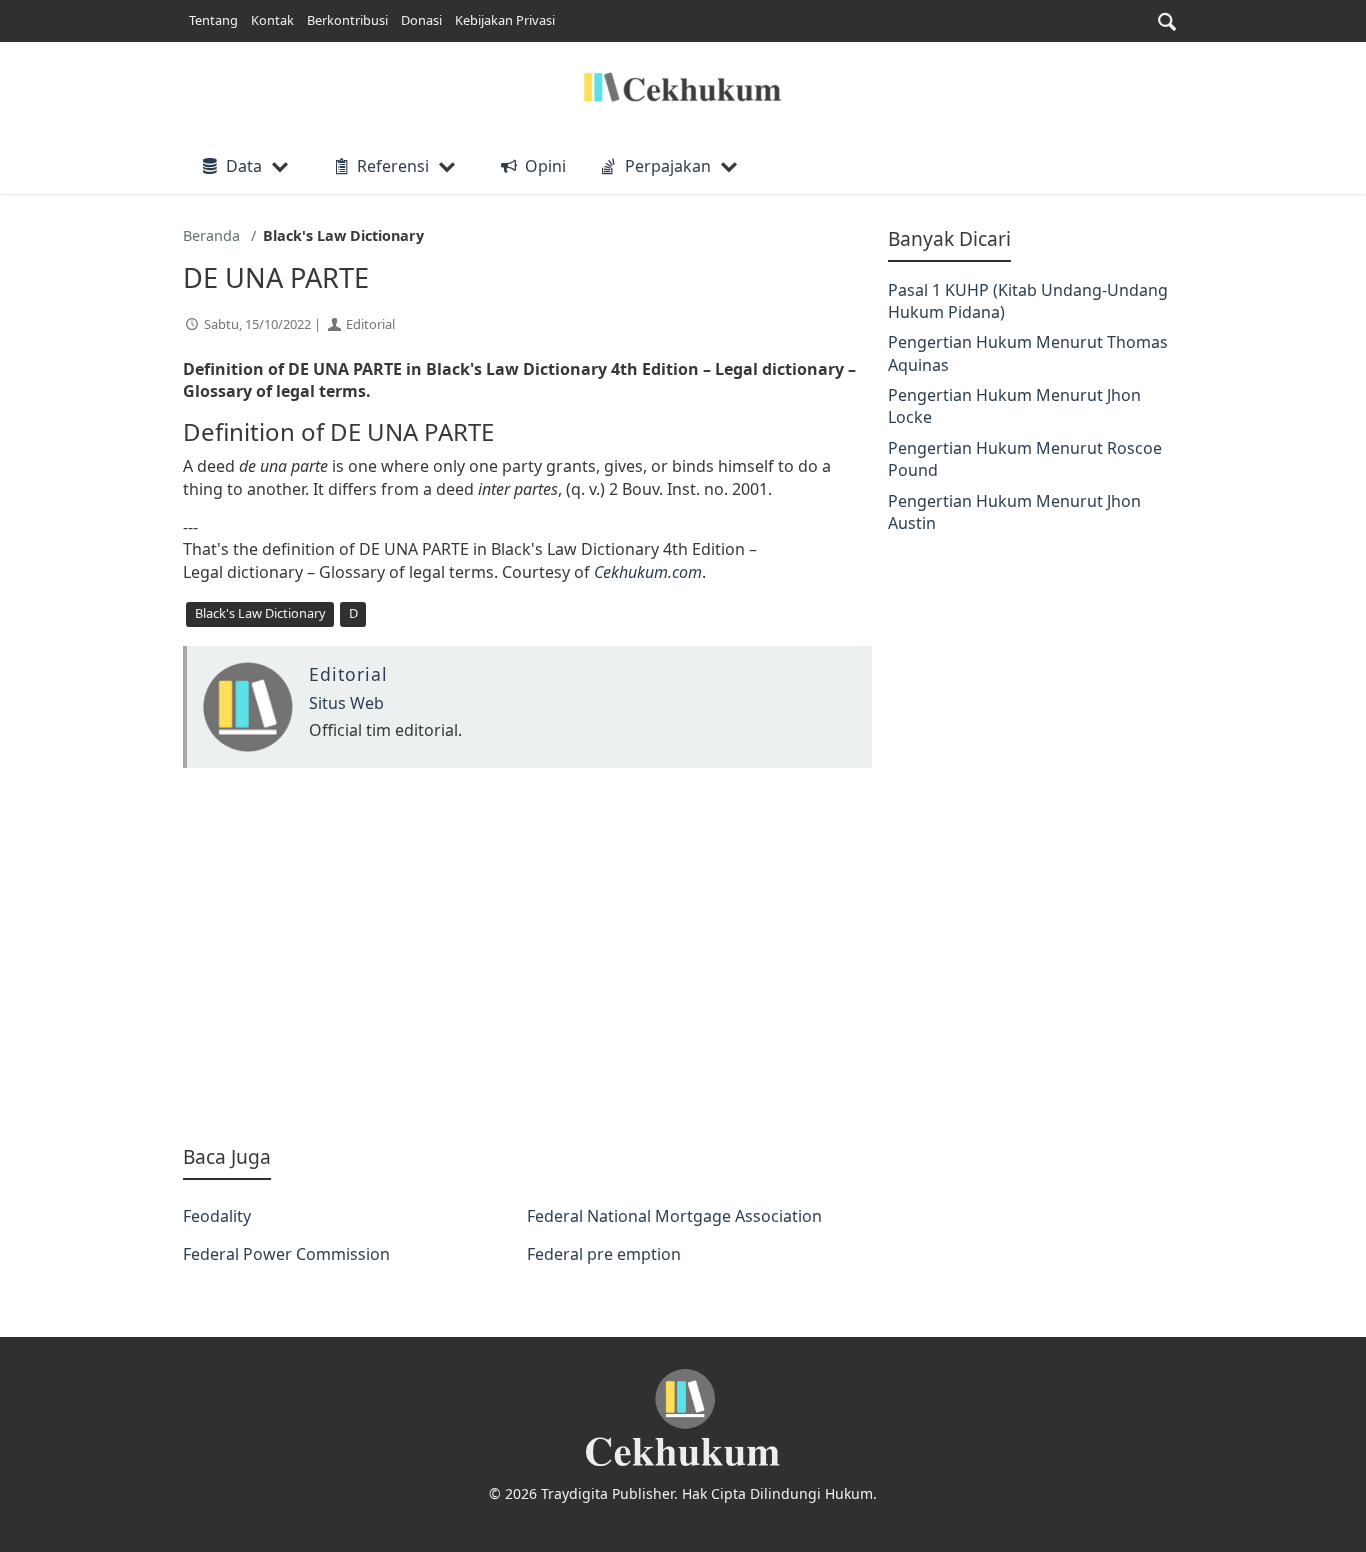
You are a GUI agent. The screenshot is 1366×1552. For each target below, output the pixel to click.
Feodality (217, 1216)
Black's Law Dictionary (260, 613)
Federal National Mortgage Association (674, 1216)
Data (244, 166)
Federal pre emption (604, 1254)
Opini (545, 166)
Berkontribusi (347, 20)
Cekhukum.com (648, 572)
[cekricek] (683, 1418)
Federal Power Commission (286, 1254)
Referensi (393, 166)
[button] (1167, 21)
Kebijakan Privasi (505, 20)
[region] (527, 956)
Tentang (213, 20)
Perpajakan (668, 166)
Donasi (421, 20)
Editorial (370, 324)
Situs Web (346, 703)
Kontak (272, 20)
